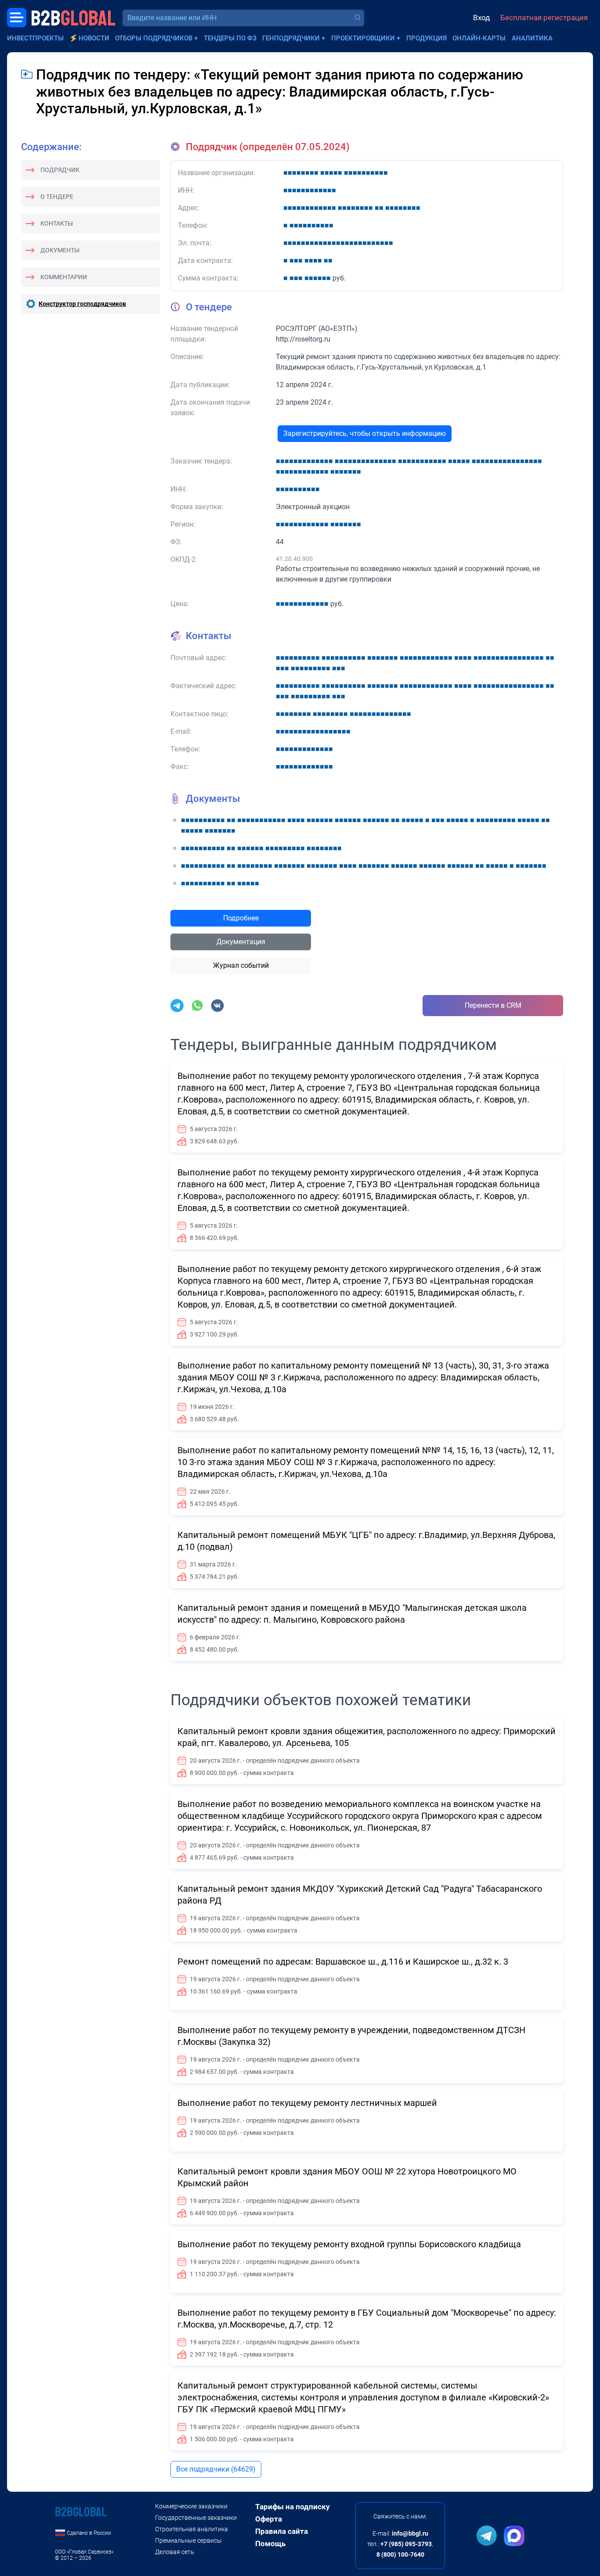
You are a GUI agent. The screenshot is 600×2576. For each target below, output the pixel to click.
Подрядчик (60, 170)
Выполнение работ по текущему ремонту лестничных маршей (307, 2103)
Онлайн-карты (479, 38)
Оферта (269, 2519)
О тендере (57, 197)
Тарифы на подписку (293, 2507)
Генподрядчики (291, 38)
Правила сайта (282, 2531)
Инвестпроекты (35, 38)
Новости (94, 38)
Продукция (427, 38)
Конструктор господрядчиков (82, 304)
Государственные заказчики (196, 2518)
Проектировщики (363, 38)
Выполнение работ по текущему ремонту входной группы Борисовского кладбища (349, 2244)
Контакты (57, 223)
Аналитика (532, 38)
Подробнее (241, 918)
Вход (481, 18)
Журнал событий (241, 965)
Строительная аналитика (192, 2529)
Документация (241, 942)
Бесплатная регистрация (544, 18)
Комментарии (64, 277)
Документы (60, 250)
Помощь (270, 2544)
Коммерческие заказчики (191, 2506)
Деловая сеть (175, 2552)
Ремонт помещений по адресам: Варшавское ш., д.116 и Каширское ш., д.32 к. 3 (343, 1962)
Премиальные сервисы (188, 2540)
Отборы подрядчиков (154, 38)
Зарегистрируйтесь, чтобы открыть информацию (365, 433)
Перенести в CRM (493, 1005)
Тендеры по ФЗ (230, 38)
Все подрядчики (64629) (216, 2469)
